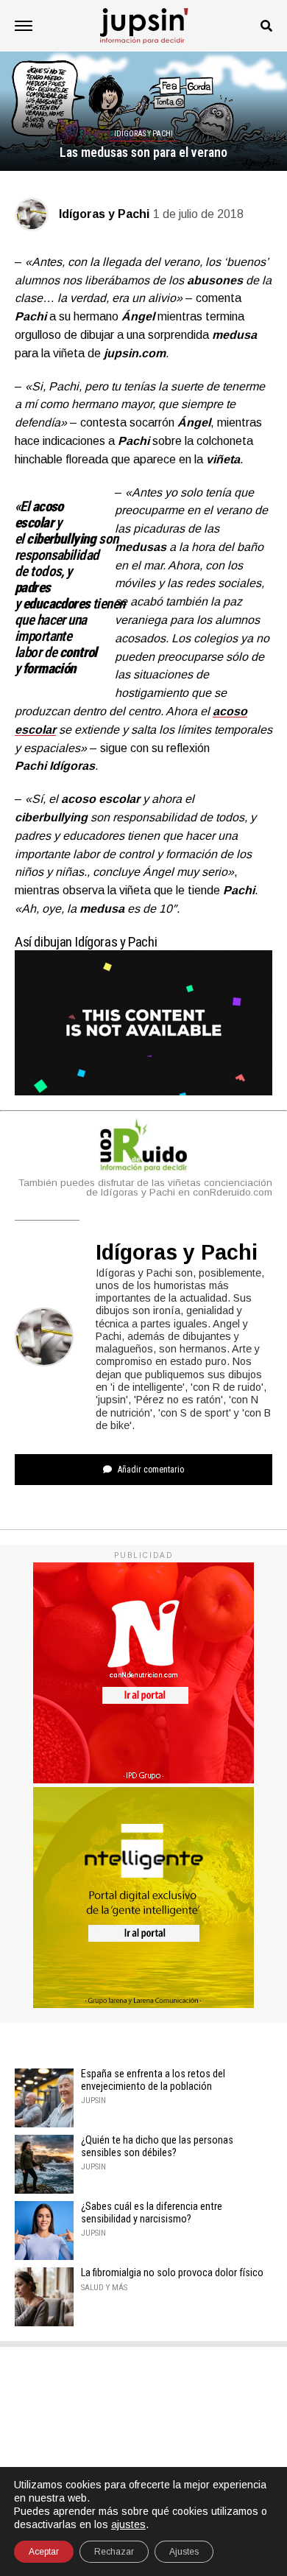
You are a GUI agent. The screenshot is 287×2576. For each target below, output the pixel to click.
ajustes (128, 2524)
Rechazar (114, 2552)
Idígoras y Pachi (104, 214)
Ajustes (184, 2552)
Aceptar (44, 2552)
